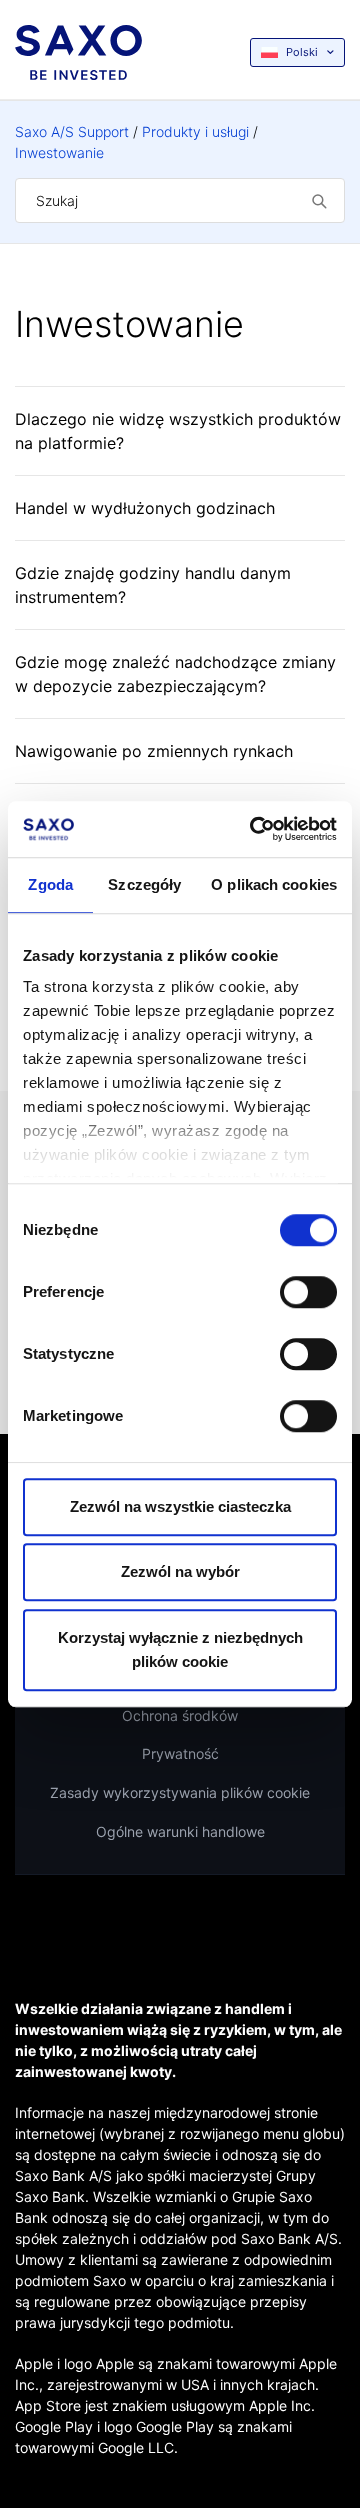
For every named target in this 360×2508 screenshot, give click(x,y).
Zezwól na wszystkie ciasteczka (180, 1506)
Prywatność (180, 1753)
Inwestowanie (59, 152)
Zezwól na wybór (180, 1571)
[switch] (308, 1292)
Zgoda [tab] (50, 884)
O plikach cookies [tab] (274, 884)
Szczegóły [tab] (144, 884)
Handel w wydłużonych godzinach (145, 508)
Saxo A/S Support (72, 131)
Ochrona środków (180, 1715)
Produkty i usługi (195, 131)
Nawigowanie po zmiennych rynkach (154, 751)
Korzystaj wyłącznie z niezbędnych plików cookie (180, 1649)
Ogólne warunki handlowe (180, 1831)
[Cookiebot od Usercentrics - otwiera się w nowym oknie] (254, 829)
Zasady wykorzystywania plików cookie (180, 1792)
